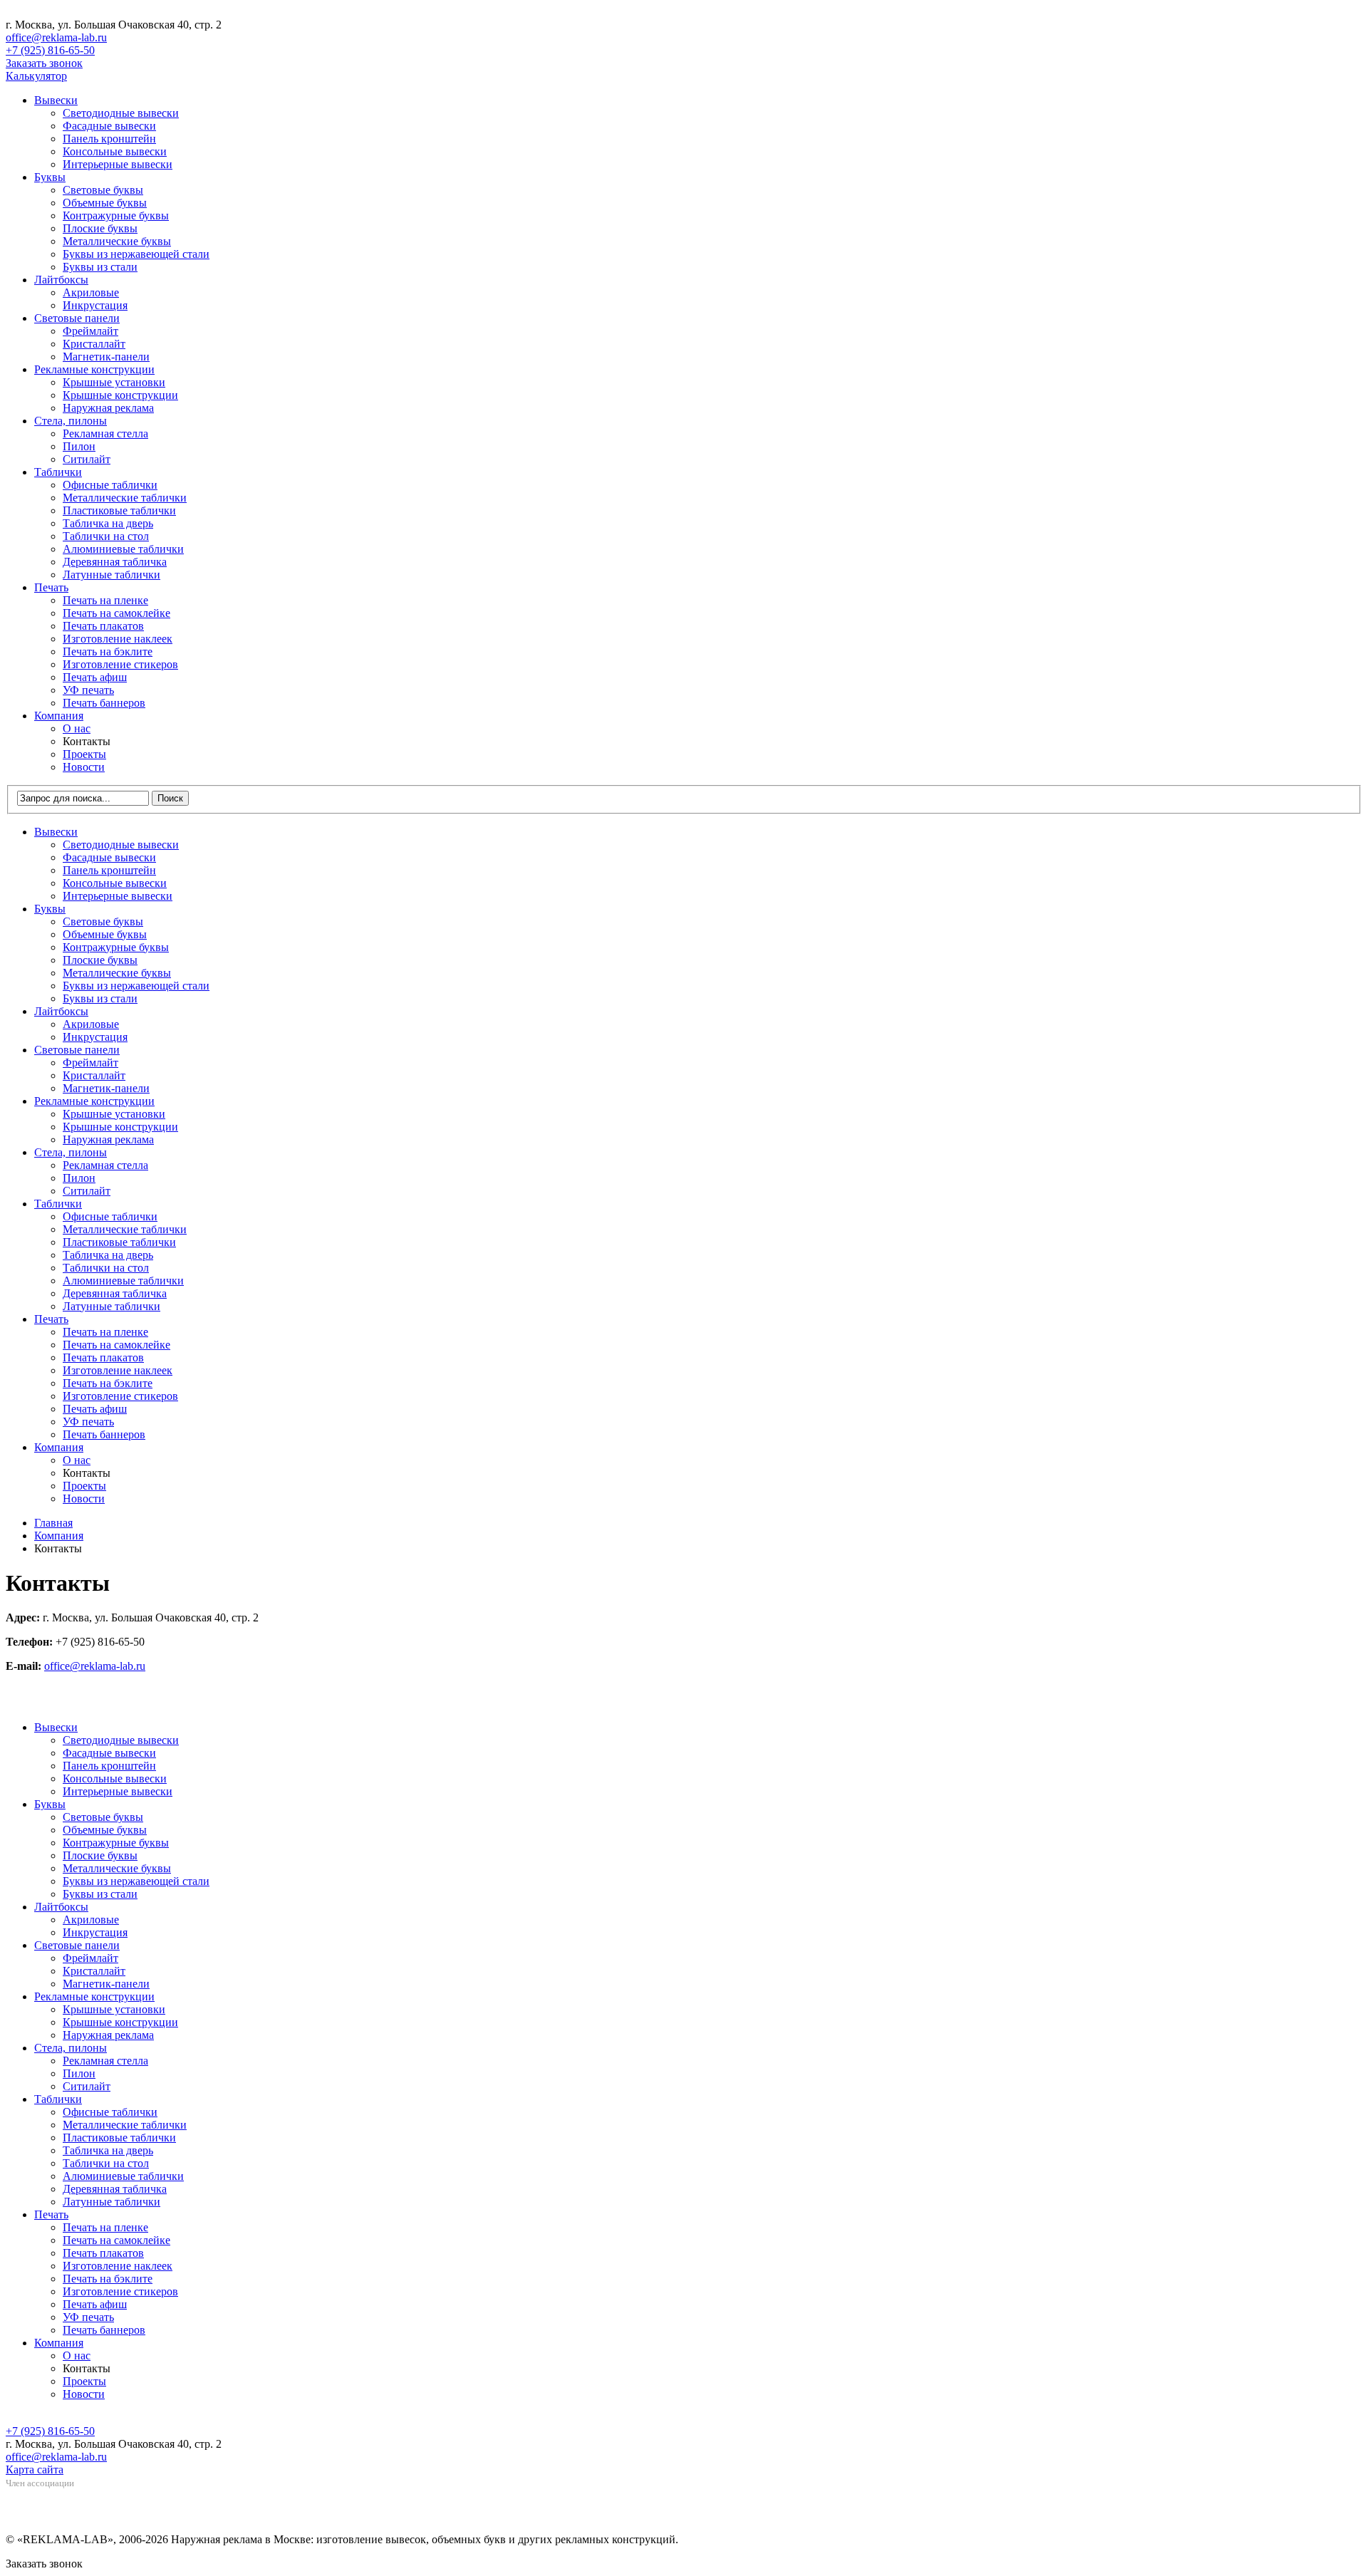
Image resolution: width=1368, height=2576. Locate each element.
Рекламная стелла (105, 433)
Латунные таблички (112, 575)
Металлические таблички (125, 498)
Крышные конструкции (120, 395)
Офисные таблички (110, 485)
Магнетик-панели (106, 357)
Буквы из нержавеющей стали (136, 254)
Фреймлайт (90, 331)
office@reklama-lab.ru (56, 37)
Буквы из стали (100, 267)
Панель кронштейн (109, 139)
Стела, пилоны (71, 421)
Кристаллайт (94, 344)
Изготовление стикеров (120, 664)
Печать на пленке (105, 600)
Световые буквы (103, 190)
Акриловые (91, 292)
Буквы (50, 177)
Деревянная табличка (115, 562)
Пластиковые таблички (119, 510)
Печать (51, 587)
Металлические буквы (117, 241)
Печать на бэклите (108, 651)
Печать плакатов (103, 626)
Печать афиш (95, 677)
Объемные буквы (105, 203)
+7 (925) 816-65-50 (50, 50)
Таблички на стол (106, 536)
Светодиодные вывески (121, 113)
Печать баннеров (104, 703)
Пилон (79, 446)
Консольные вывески (115, 151)
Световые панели (77, 318)
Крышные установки (114, 382)
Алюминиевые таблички (123, 549)
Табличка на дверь (108, 523)
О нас (77, 728)
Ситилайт (87, 459)
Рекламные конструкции (94, 369)
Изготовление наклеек (118, 639)
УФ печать (88, 690)
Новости (84, 767)
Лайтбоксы (61, 280)
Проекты (84, 754)
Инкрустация (95, 305)
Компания (59, 716)
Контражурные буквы (116, 215)
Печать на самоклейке (116, 613)
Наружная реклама (108, 408)
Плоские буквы (100, 228)
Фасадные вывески (109, 126)
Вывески (56, 100)
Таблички (58, 472)
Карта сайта (35, 2469)
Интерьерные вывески (118, 164)
